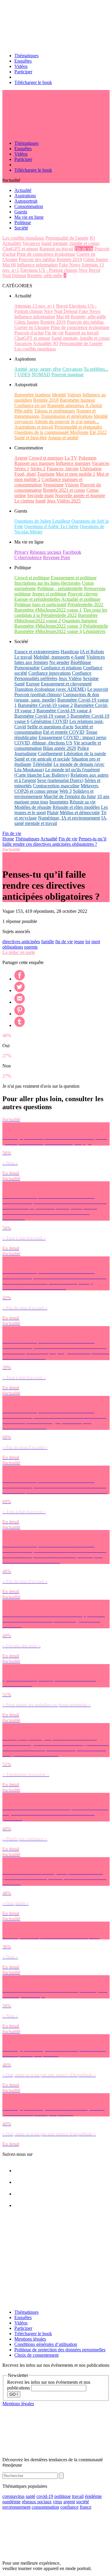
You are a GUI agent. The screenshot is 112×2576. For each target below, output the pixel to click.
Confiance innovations (50, 673)
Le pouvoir (98, 689)
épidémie (93, 2496)
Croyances (72, 369)
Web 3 (66, 791)
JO (92, 238)
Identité (59, 395)
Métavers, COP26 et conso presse (57, 788)
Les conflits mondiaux (23, 238)
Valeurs (74, 395)
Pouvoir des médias (37, 259)
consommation (45, 2507)
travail (78, 2496)
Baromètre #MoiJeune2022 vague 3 (48, 626)
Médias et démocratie (80, 813)
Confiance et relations (61, 668)
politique (63, 2496)
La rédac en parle (19, 952)
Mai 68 (9, 265)
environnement (16, 2507)
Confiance (82, 673)
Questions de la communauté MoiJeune (51, 432)
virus (57, 2502)
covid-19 (45, 2496)
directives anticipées (21, 942)
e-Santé (78, 657)
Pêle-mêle (24, 411)
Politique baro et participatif (40, 605)
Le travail (23, 657)
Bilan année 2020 (60, 748)
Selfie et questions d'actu (50, 727)
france (86, 2507)
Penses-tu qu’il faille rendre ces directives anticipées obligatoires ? (54, 841)
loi (88, 942)
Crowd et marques (46, 458)
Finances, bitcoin (63, 469)
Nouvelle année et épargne (80, 495)
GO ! (14, 2394)
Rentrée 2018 (46, 400)
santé (30, 2496)
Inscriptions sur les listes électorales (47, 583)
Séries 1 (22, 469)
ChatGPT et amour (20, 249)
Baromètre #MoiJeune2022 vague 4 (48, 631)
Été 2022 (98, 432)
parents (31, 947)
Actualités (12, 243)
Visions (72, 485)
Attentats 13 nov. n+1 (35, 306)
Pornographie (27, 668)
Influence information (37, 265)
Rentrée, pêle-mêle (45, 276)
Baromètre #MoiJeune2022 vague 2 (56, 618)
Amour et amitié (63, 438)
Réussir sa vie (83, 802)
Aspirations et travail (34, 427)
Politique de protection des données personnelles (60, 2350)
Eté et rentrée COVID (64, 732)
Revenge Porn (56, 557)
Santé (40, 501)
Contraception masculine (56, 786)
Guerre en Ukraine (32, 327)
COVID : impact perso (85, 737)
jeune (79, 942)
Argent (21, 458)
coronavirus (13, 2496)
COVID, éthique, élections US (43, 743)
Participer (23, 72)
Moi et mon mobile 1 (76, 474)
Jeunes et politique (49, 594)
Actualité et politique (81, 599)
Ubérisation (91, 469)
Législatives (94, 631)
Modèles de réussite (33, 807)
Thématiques (26, 56)
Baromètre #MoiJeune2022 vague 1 (48, 610)
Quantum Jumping (80, 621)
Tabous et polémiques (55, 411)
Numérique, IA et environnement (69, 818)
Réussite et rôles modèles (76, 807)
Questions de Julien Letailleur (42, 521)
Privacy (22, 552)
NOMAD (41, 374)
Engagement (50, 737)
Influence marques (73, 463)
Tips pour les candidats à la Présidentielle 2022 (61, 613)
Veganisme (53, 485)
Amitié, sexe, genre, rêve (38, 369)
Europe (33, 684)
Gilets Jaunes (96, 259)
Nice (83, 270)
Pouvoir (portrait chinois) (38, 695)
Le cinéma (24, 501)
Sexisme (91, 678)
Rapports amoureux (66, 405)
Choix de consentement (36, 2355)
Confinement (50, 754)
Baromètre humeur (77, 400)
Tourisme (46, 474)
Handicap (70, 652)
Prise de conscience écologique (46, 254)
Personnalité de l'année (67, 238)
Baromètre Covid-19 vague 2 (45, 705)
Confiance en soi (30, 405)
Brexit (95, 270)
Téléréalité (42, 764)
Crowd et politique (32, 578)
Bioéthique (81, 662)
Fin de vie (84, 249)
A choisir (94, 405)
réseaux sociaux (37, 2502)
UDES (24, 374)
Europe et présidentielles (37, 599)
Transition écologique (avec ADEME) (50, 689)
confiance (69, 2507)
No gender (59, 662)
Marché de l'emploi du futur (70, 796)
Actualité (49, 839)
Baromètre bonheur (33, 395)
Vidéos (21, 66)
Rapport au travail (56, 249)
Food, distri (25, 474)
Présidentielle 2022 (85, 605)
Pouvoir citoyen (83, 594)
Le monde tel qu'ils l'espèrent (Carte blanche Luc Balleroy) (57, 772)
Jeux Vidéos (70, 678)
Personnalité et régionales (78, 427)
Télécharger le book (33, 82)
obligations (13, 947)
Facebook (72, 552)
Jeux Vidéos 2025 (64, 501)
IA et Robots (92, 652)
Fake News (70, 265)
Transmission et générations (67, 416)
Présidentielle (96, 626)
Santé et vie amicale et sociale (42, 759)
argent (69, 2502)
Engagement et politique (74, 578)
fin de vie (64, 942)
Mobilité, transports (52, 657)
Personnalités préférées (36, 678)
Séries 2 (38, 469)
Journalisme (26, 754)
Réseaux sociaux (46, 552)
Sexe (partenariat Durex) (60, 780)
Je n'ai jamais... (85, 422)
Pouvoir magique (67, 374)
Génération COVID (49, 721)
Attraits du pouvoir (52, 422)
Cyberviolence (28, 557)
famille (48, 942)
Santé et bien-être (31, 438)
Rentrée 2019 (69, 259)
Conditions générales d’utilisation (46, 2344)
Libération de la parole (85, 754)
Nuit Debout (14, 276)
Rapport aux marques (34, 463)
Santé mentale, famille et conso (70, 243)
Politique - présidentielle (60, 588)
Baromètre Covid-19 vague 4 (64, 711)
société (83, 2502)
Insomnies (59, 802)
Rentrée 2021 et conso (64, 490)
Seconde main (40, 495)
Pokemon (88, 458)
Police (83, 748)
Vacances (31, 243)
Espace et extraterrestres (37, 652)
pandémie (11, 2502)
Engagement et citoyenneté (66, 684)
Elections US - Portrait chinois (49, 270)
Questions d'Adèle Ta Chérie (51, 526)
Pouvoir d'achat (29, 333)
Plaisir (53, 813)
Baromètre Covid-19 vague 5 (42, 716)
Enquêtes (23, 61)
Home (8, 839)
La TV (71, 458)
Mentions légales (30, 2339)
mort (96, 942)
